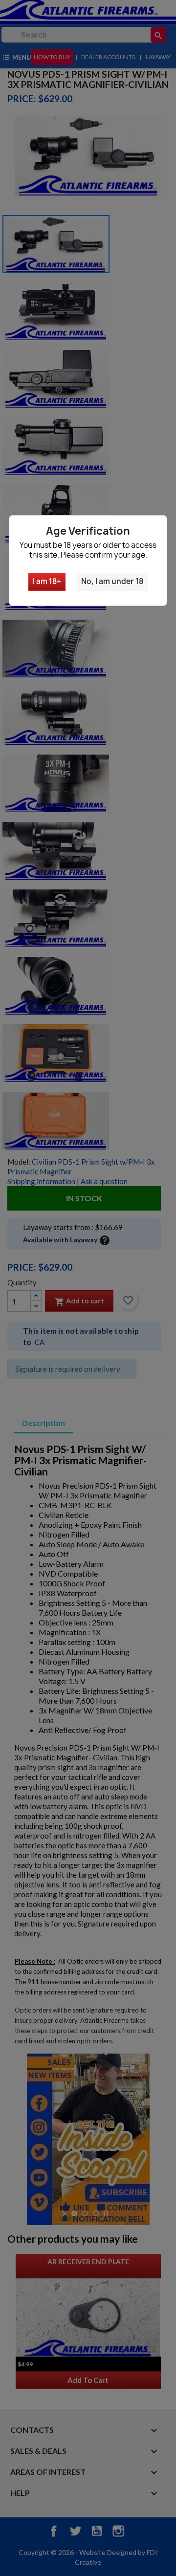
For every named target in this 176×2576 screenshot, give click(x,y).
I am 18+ (47, 581)
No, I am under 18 (112, 581)
